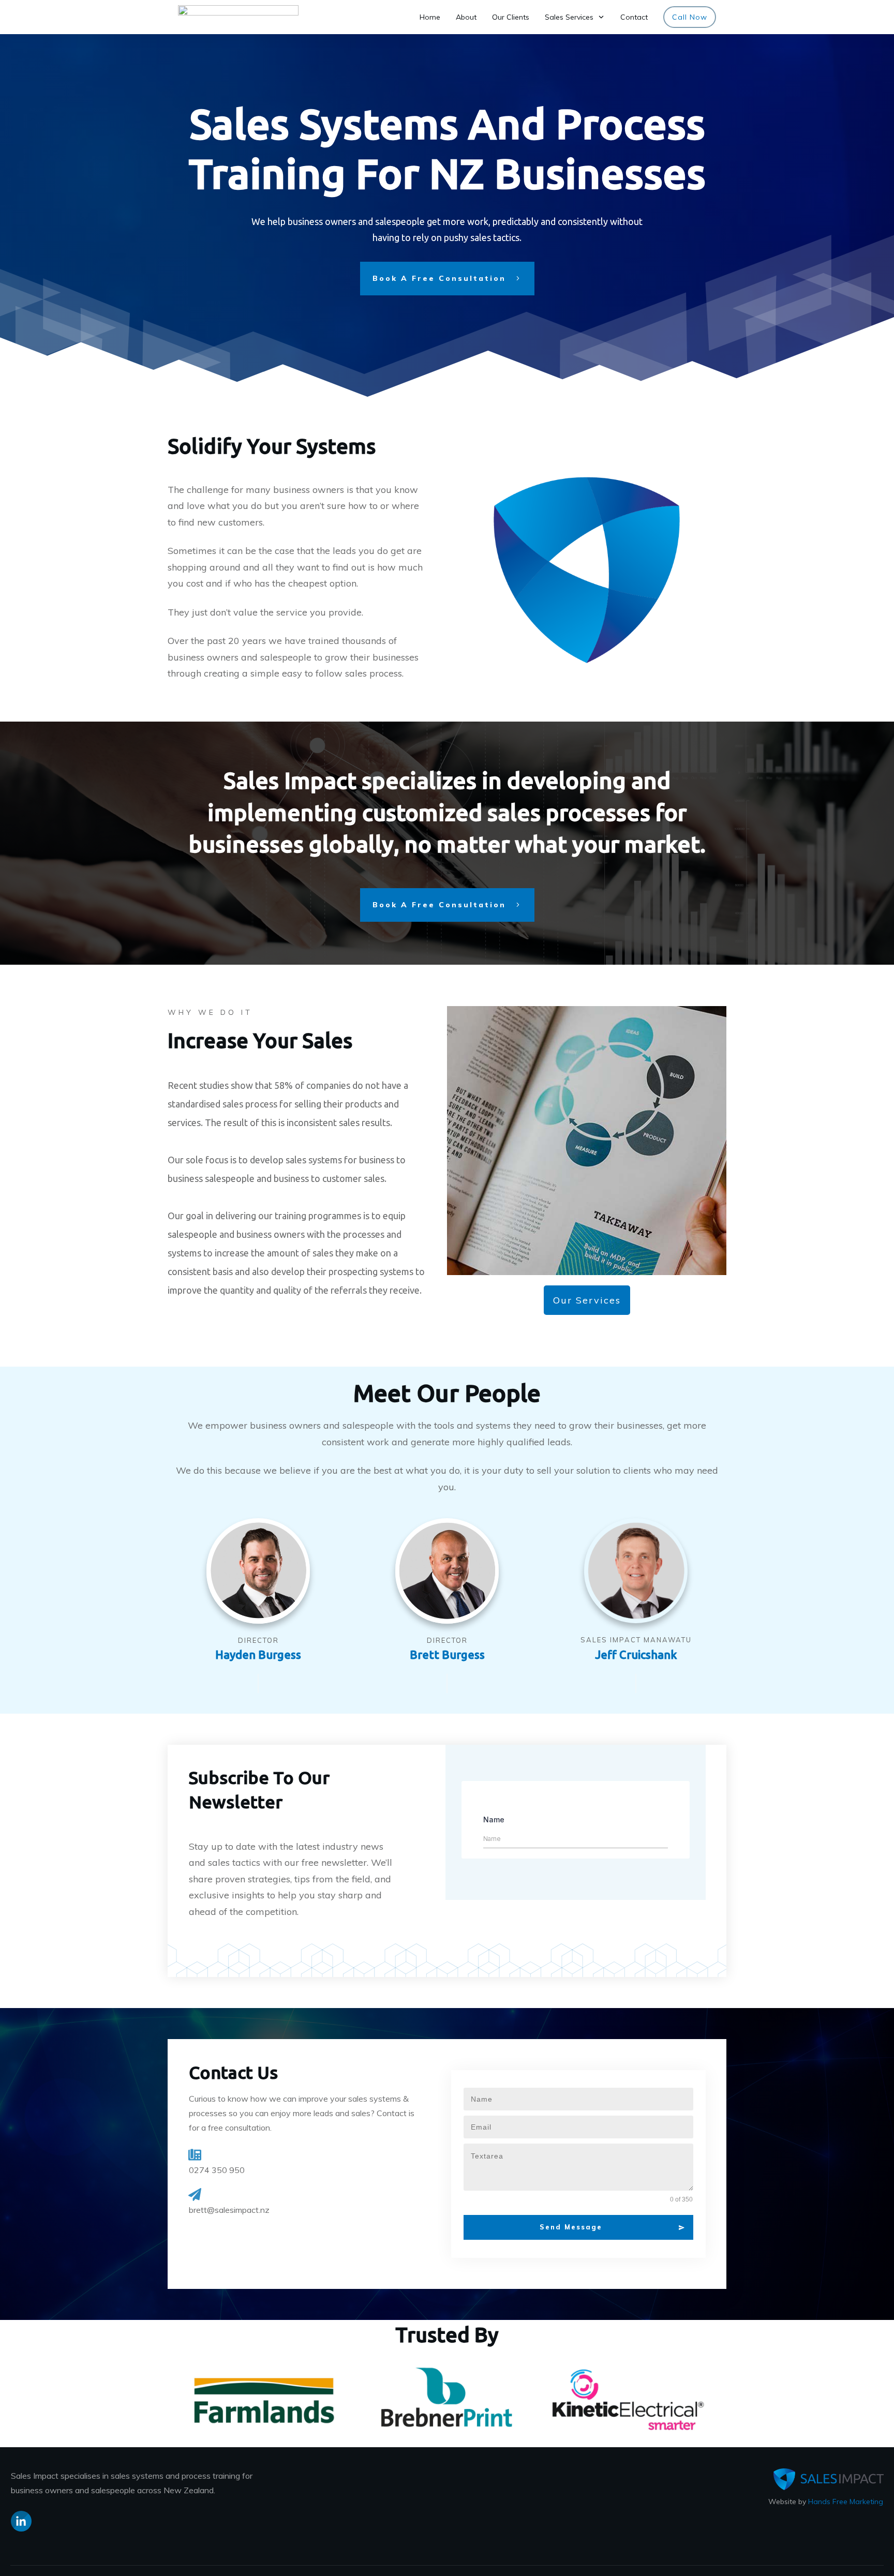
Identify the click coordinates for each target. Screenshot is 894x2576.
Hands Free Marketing (846, 2502)
